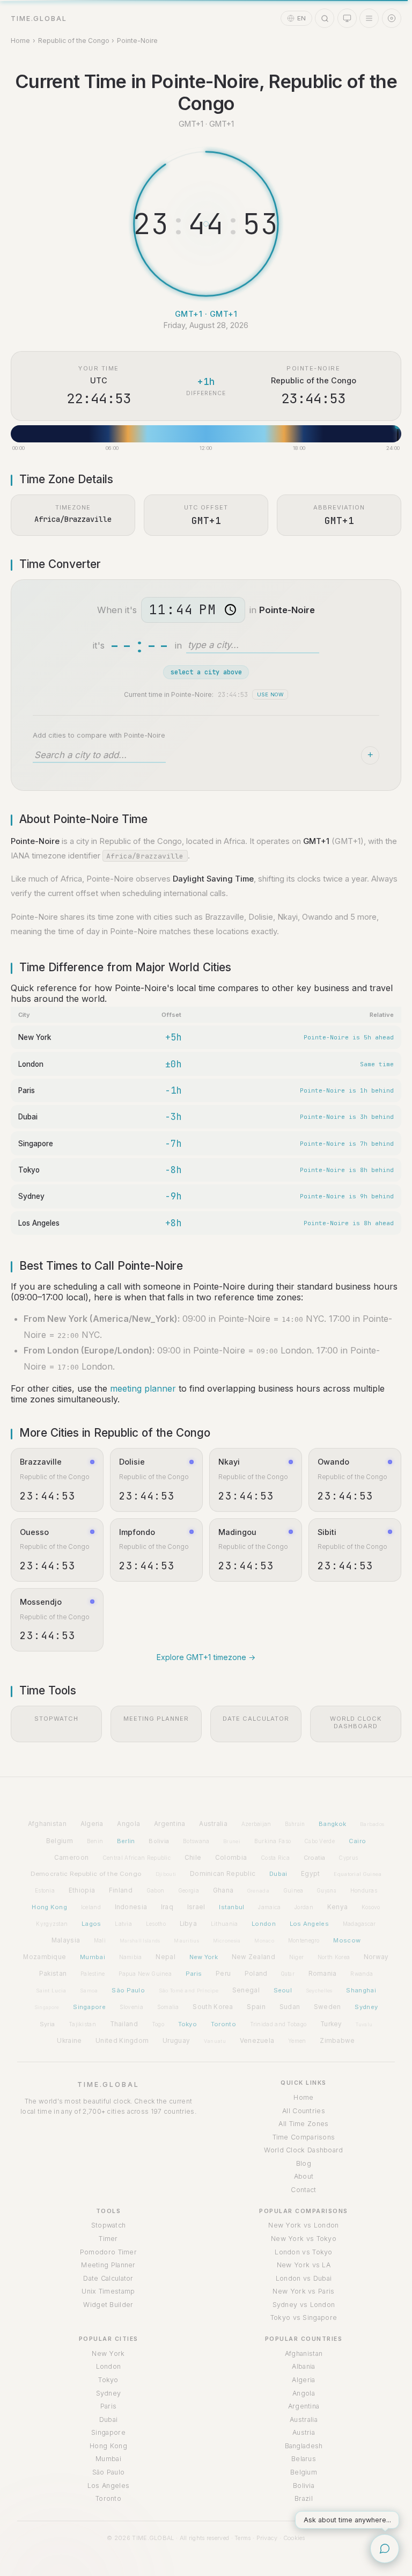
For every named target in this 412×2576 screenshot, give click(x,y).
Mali (100, 1940)
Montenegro (304, 1940)
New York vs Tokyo (304, 2239)
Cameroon (71, 1858)
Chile (193, 1858)
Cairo (358, 1841)
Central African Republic (137, 1858)
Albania (303, 2366)
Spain (256, 2007)
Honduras (364, 1890)
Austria (304, 2432)
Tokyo (29, 1170)
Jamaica (269, 1907)
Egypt (311, 1874)
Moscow (347, 1940)
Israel (196, 1907)
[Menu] (369, 18)
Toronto (223, 2024)
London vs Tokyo (304, 2252)
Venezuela (257, 2041)
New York (35, 1037)
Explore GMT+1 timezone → (206, 1657)
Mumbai (93, 1957)
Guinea (293, 1890)
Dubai (28, 1117)
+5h (173, 1037)
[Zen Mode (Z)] (392, 18)
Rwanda (362, 1974)
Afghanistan (47, 1824)
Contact (303, 2190)
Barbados (372, 1824)
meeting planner (143, 1388)
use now (270, 694)
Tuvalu (364, 2024)
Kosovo (371, 1907)
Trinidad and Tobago (278, 2024)
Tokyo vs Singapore (304, 2317)
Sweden (328, 2007)
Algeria (92, 1824)
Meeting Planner (108, 2265)
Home (20, 41)
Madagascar (359, 1924)
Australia (213, 1824)
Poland (256, 1974)
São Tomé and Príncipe (189, 1991)
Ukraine (69, 2041)
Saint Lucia (51, 1991)
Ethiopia (82, 1890)
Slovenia (131, 2007)
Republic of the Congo (74, 41)
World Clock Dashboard (303, 2150)
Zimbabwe (337, 2041)
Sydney (31, 1196)
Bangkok (332, 1824)
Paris (27, 1090)
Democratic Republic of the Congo (86, 1874)
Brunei (232, 1841)
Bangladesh (304, 2446)
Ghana (223, 1890)
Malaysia (66, 1940)
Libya (189, 1924)
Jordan (304, 1907)
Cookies (294, 2538)
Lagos (91, 1924)
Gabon (156, 1890)
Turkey (331, 2024)
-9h (173, 1196)
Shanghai (361, 1990)
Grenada (258, 1891)
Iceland (91, 1907)
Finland (121, 1890)
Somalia (168, 2007)
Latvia (123, 1924)
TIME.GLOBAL (108, 2084)
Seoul (283, 1990)
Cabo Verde (320, 1841)
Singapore (36, 1144)
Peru (223, 1974)
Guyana (327, 1891)
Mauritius (186, 1941)
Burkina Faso (273, 1841)
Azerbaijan (256, 1824)
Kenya (338, 1907)
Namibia (131, 1957)
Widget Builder (108, 2305)
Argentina (170, 1824)
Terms (243, 2538)
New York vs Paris (303, 2291)
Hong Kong (49, 1907)
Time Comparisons (304, 2137)
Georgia (189, 1890)
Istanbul (231, 1907)
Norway (376, 1957)
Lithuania (225, 1924)
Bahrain (295, 1824)
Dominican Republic (223, 1874)
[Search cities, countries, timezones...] (325, 18)
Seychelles (319, 1991)
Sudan (290, 2007)
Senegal (246, 1990)
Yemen (297, 2041)
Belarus (304, 2459)
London (31, 1064)
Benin (95, 1841)
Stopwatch (109, 2225)
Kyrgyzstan (52, 1924)
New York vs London (303, 2225)
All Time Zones (303, 2124)
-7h (173, 1144)
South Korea (213, 2007)
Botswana (196, 1841)
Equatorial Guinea (358, 1874)
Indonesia (131, 1907)
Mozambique (45, 1957)
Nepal (165, 1957)
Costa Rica (275, 1858)
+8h (173, 1223)
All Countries (304, 2111)
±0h (173, 1064)
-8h (173, 1170)
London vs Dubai (304, 2278)
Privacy (267, 2538)
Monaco (264, 1941)
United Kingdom (122, 2041)
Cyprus (348, 1858)
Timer (108, 2239)
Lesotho (156, 1924)
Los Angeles (39, 1223)
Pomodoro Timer (108, 2252)
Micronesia (227, 1941)
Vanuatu (215, 2041)
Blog (304, 2163)
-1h (173, 1090)
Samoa (89, 1991)
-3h (173, 1117)
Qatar (288, 1974)
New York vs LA (304, 2265)
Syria (47, 2024)
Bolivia (159, 1841)
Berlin (126, 1841)
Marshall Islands (140, 1941)
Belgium (60, 1841)
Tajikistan (82, 2024)
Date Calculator (108, 2278)
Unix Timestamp (108, 2291)
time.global (39, 19)
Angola (128, 1824)
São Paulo (128, 1990)
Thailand (124, 2024)
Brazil (304, 2498)
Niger (297, 1957)
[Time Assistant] (385, 2549)
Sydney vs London (304, 2305)
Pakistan (53, 1974)
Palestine (93, 1974)
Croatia (315, 1858)
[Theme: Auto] (347, 18)
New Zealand (253, 1957)
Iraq (167, 1907)
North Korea (334, 1957)
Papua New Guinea (145, 1974)
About (304, 2176)
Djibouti (166, 1874)
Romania (323, 1974)
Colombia (231, 1858)
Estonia (45, 1890)
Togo (158, 2024)
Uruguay (176, 2041)
